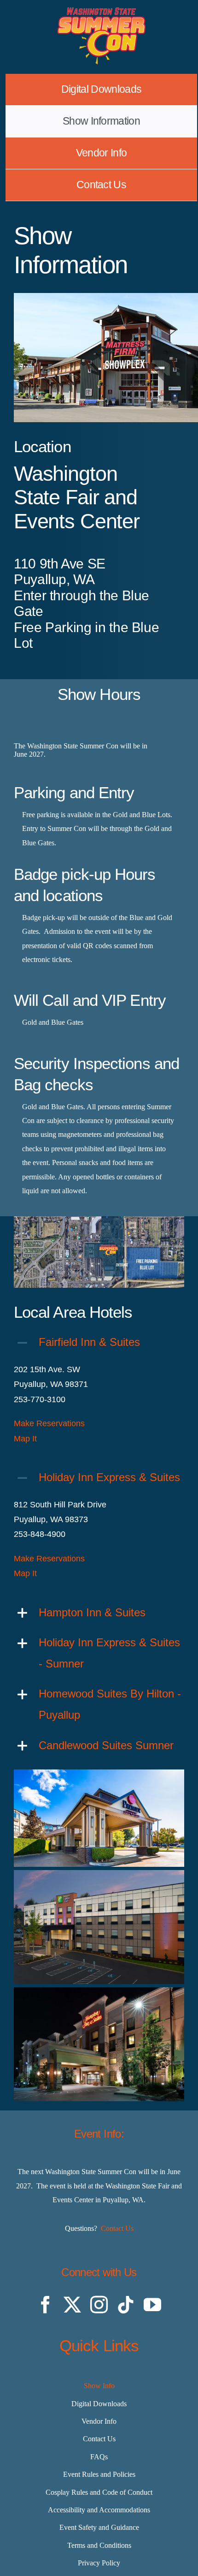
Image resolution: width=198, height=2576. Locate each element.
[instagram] (99, 2305)
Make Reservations (49, 1423)
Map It (25, 1439)
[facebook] (46, 2305)
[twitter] (72, 2305)
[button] (99, 1342)
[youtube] (152, 2305)
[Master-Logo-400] (101, 11)
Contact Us (117, 2228)
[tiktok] (126, 2305)
